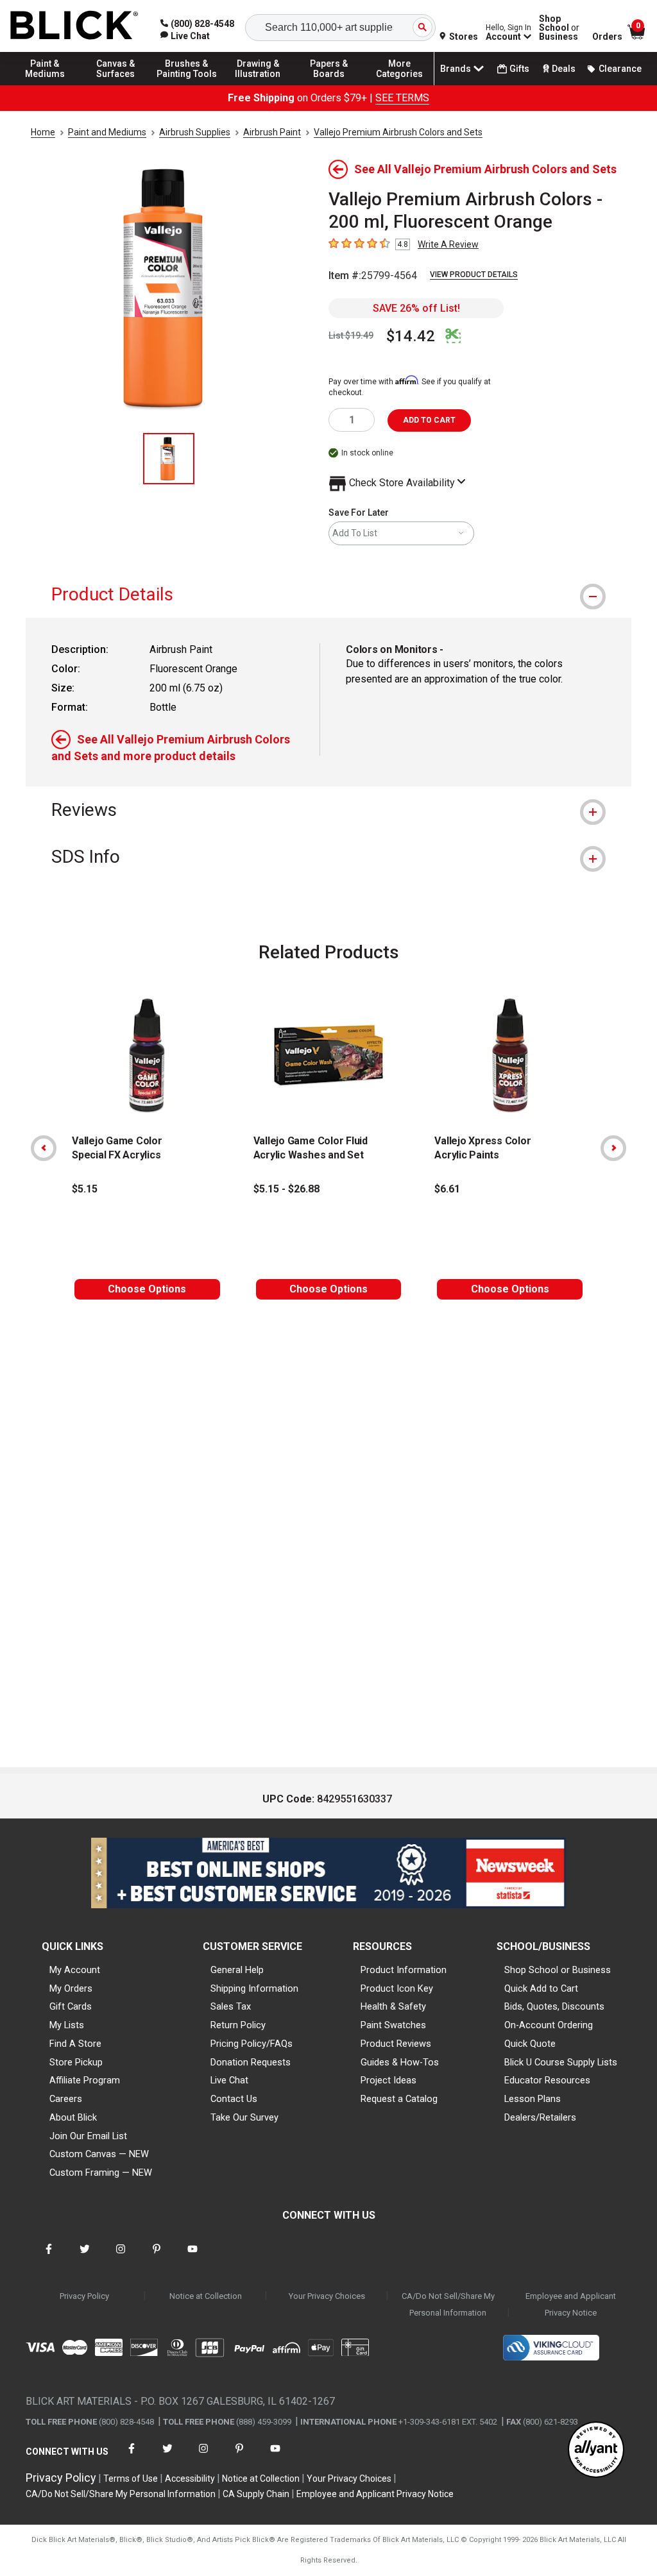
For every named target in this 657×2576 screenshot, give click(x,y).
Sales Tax (231, 2006)
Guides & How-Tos (400, 2062)
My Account (75, 1970)
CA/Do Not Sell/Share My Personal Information (448, 2304)
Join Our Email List (88, 2136)
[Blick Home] (74, 26)
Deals (564, 69)
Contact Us (234, 2099)
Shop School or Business (558, 1970)
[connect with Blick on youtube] (192, 2257)
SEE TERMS (402, 98)
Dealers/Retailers (540, 2117)
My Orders (71, 1988)
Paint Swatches (393, 2025)
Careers (66, 2099)
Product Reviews (396, 2044)
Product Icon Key (397, 1988)
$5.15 (85, 1189)
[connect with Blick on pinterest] (157, 2257)
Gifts (519, 69)
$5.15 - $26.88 (286, 1189)
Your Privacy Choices (327, 2296)
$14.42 (411, 336)
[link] (185, 36)
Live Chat (229, 2080)
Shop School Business (559, 28)
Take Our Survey (244, 2117)
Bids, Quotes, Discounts (554, 2006)
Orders (607, 37)
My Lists (67, 2025)
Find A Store (75, 2044)
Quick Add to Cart (541, 1988)
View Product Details (474, 275)
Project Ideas (388, 2080)
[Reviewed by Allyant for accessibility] (596, 2451)
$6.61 (447, 1189)
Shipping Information (254, 1988)
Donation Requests (251, 2062)
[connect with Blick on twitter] (85, 2257)
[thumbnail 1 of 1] (169, 459)
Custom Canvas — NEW (99, 2154)
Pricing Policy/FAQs (252, 2044)
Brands (456, 69)
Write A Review (448, 244)
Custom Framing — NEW (101, 2173)
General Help (237, 1970)
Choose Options (147, 1289)
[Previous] (44, 1148)
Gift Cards (71, 2006)
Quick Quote (530, 2044)
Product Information (404, 1970)
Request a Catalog (399, 2099)
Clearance (620, 69)
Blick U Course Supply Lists (561, 2062)
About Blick (73, 2117)
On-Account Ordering (549, 2025)
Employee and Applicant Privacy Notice (571, 2304)
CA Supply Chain (256, 2494)
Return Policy (238, 2025)
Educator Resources (547, 2080)
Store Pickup (76, 2062)
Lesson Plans (533, 2099)
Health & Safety (393, 2006)
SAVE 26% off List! (416, 308)
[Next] (613, 1148)
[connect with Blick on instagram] (121, 2257)
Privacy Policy (84, 2296)
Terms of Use (131, 2479)
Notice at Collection (206, 2296)
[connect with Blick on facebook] (49, 2257)
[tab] (328, 594)
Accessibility (190, 2479)
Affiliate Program (85, 2080)
